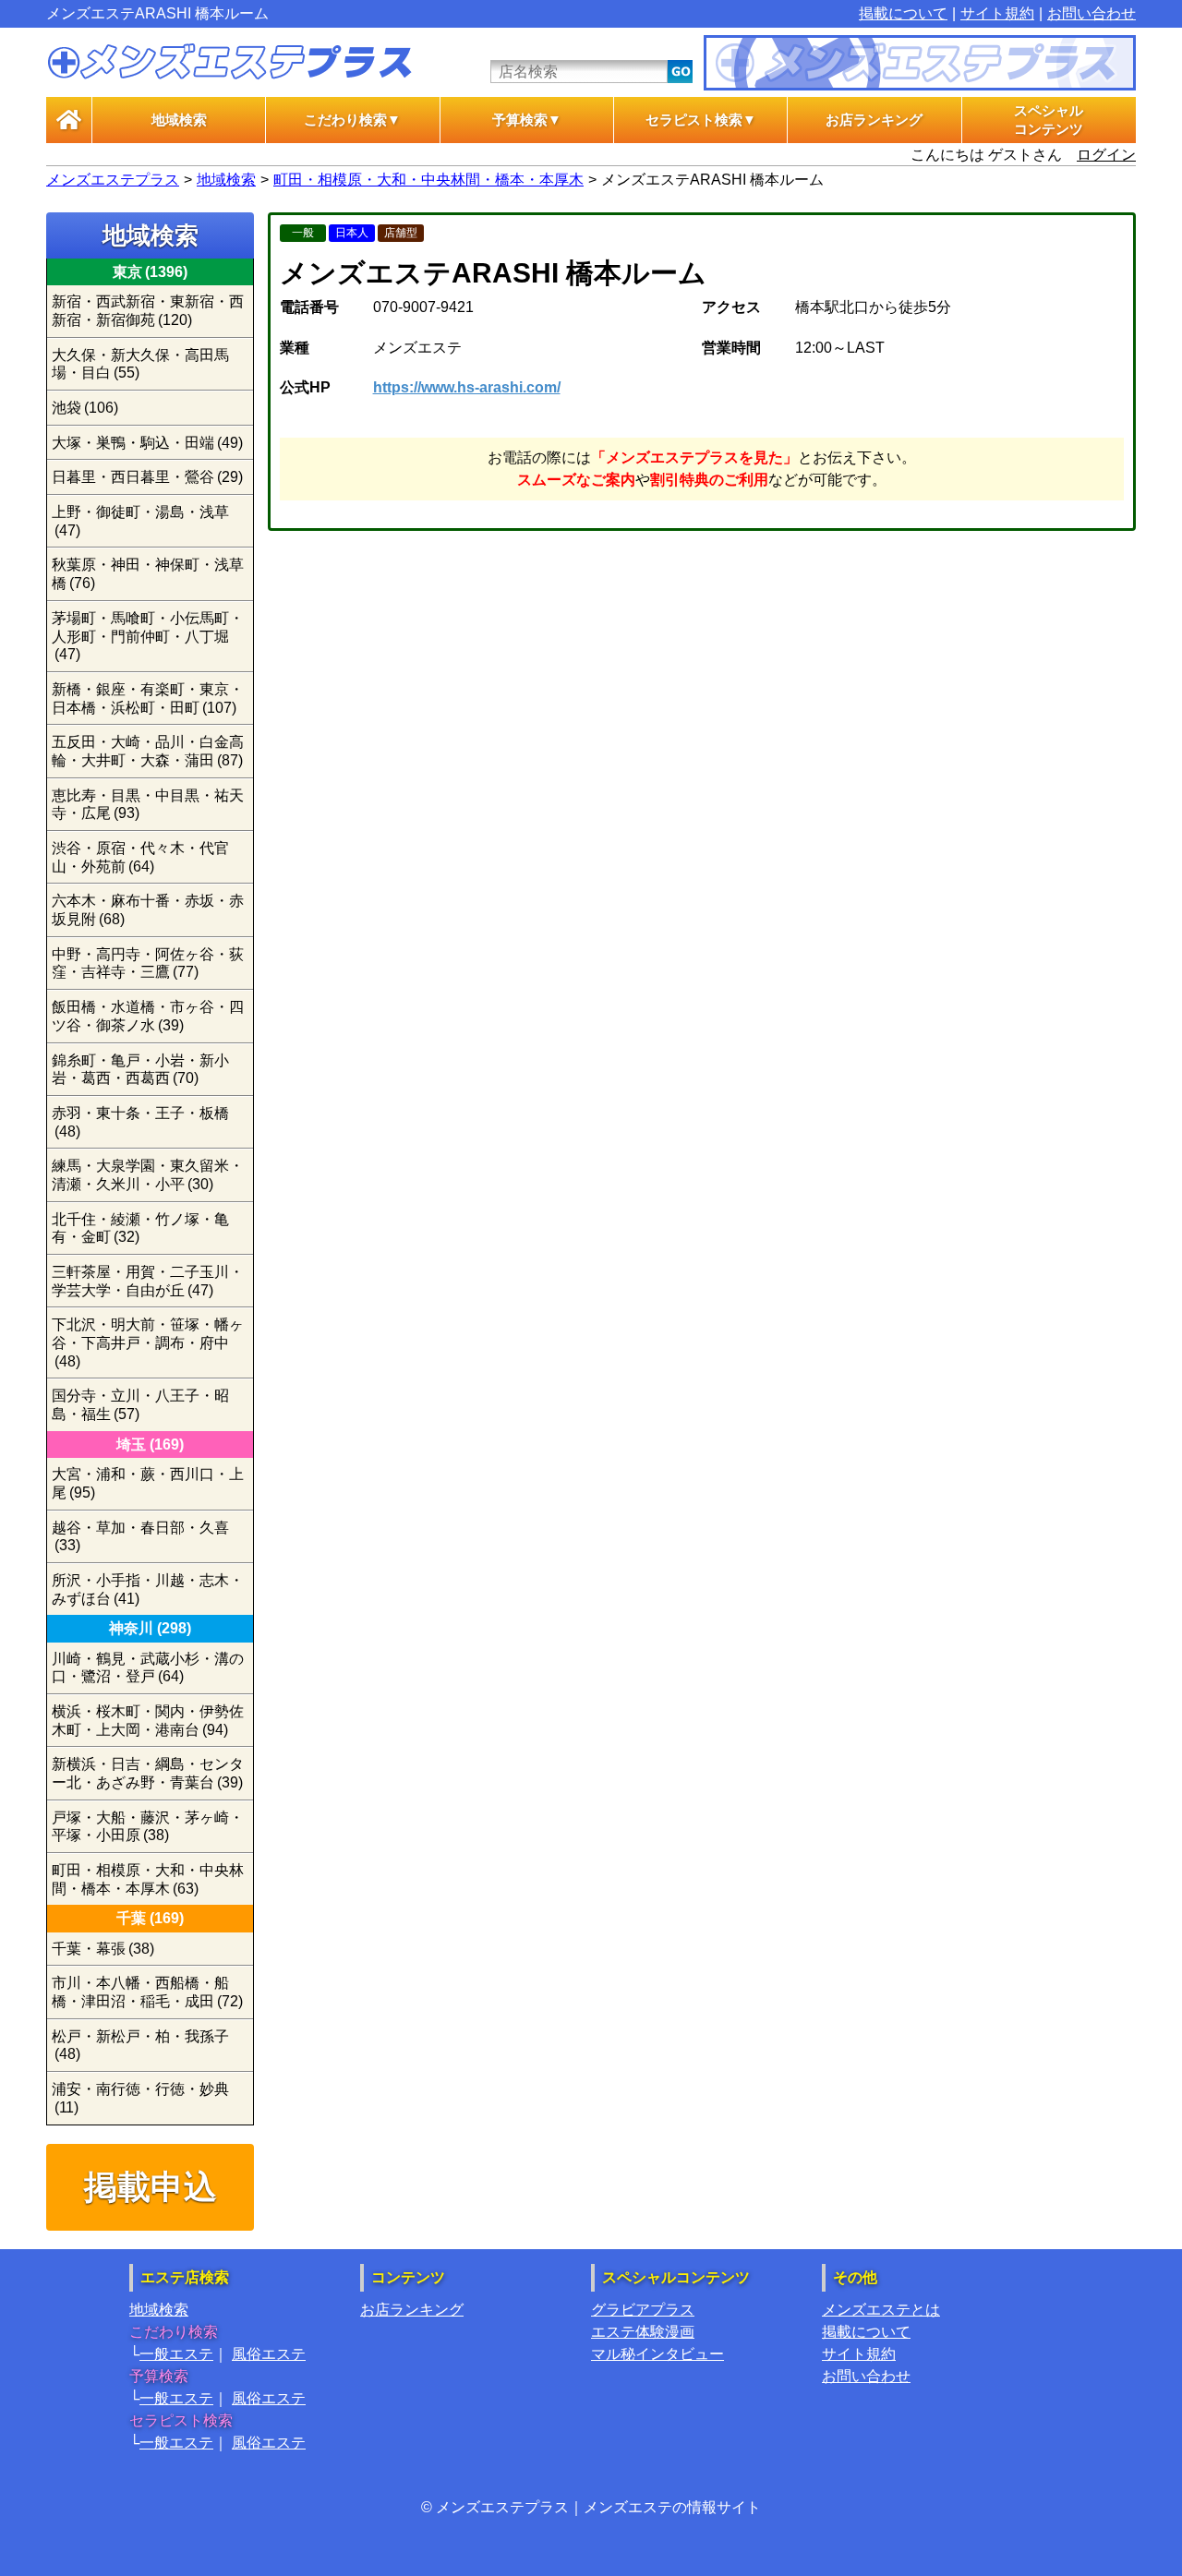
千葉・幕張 (103, 1949)
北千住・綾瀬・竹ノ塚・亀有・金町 (140, 1228)
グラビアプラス (643, 2310)
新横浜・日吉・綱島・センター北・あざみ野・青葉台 (148, 1773)
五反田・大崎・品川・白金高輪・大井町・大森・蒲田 (148, 751)
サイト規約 (997, 13)
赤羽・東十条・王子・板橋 (140, 1122)
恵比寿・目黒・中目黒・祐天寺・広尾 (148, 805)
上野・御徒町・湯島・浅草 (140, 521)
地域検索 (179, 120)
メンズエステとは (881, 2310)
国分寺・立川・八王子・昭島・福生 (140, 1405)
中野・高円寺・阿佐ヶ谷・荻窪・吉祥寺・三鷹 (148, 963)
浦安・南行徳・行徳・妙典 (140, 2098)
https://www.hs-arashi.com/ (467, 387)
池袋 (85, 408)
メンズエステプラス (113, 180)
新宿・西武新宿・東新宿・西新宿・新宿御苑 (148, 311)
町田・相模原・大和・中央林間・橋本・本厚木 (428, 180)
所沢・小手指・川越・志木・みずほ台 (148, 1589)
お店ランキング (874, 120)
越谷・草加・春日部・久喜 (140, 1537)
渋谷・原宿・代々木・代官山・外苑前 (140, 857)
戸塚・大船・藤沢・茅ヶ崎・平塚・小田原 (148, 1827)
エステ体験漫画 (643, 2332)
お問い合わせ (1092, 13)
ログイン (1106, 155)
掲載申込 (151, 2187)
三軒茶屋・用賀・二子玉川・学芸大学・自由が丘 (148, 1281)
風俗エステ (269, 2354)
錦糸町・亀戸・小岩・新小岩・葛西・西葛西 (140, 1070)
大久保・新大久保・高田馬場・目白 (140, 364)
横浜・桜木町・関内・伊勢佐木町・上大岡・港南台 (148, 1721)
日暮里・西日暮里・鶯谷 (147, 477)
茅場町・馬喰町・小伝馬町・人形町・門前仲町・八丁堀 (148, 636)
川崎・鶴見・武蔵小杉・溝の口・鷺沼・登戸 (148, 1668)
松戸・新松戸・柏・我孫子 (140, 2046)
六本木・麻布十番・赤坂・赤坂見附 (148, 910)
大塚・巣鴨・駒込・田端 (147, 443)
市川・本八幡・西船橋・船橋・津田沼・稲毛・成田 (147, 1992)
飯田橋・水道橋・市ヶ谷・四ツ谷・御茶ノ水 (148, 1016)
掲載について (903, 13)
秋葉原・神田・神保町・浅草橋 (148, 574)
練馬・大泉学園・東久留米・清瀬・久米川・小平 (148, 1175)
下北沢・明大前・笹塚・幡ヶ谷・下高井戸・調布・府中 (148, 1342)
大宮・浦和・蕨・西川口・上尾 (148, 1483)
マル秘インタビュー (657, 2354)
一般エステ (176, 2354)
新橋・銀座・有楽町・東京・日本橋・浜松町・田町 (148, 698)
